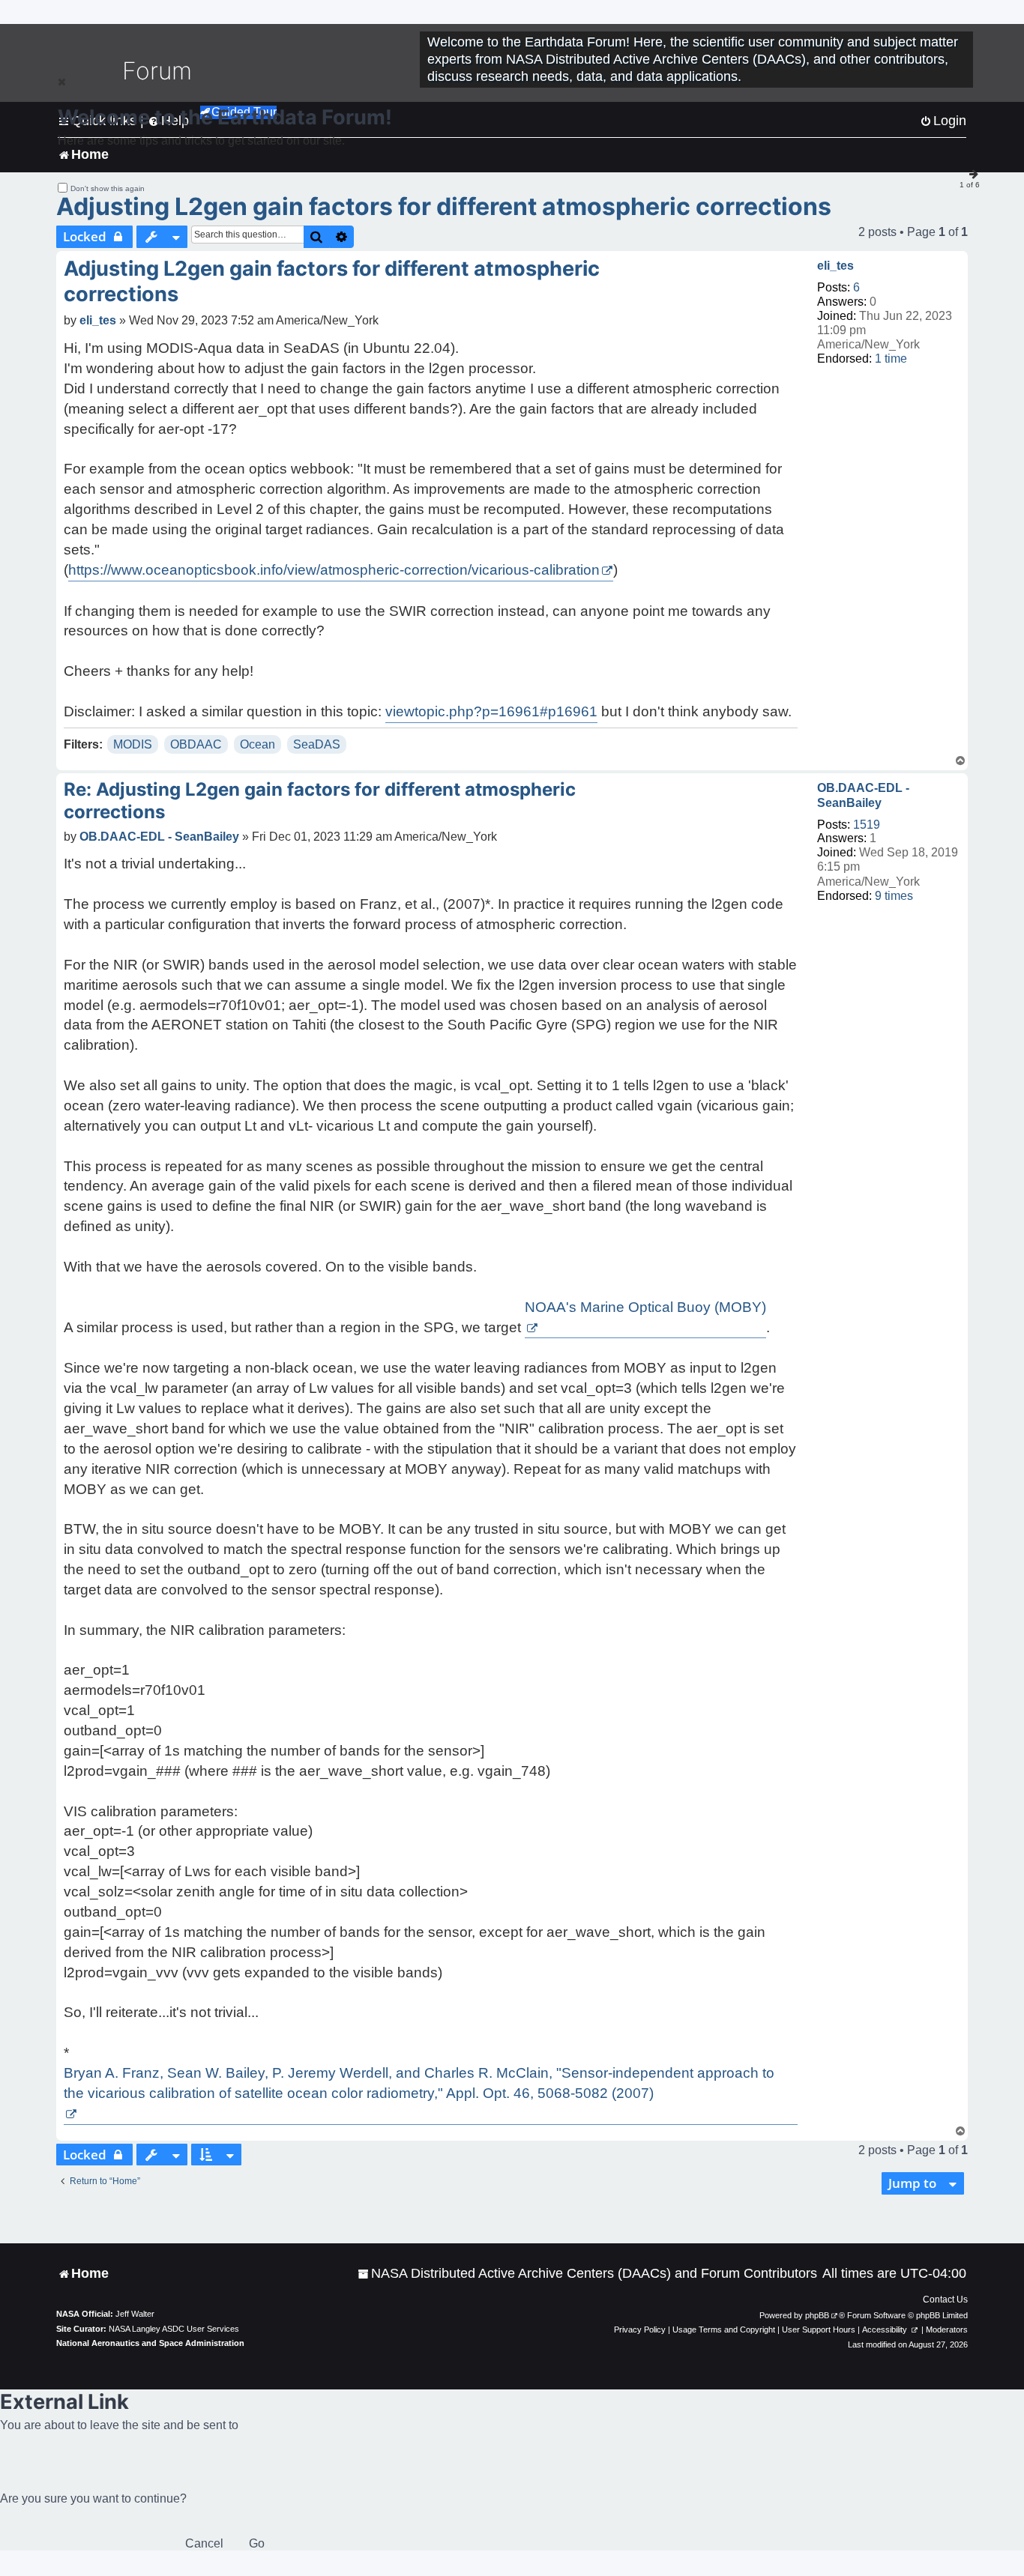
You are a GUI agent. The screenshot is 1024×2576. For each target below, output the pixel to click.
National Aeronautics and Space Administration (150, 2343)
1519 (867, 825)
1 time (891, 359)
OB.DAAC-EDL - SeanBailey (863, 795)
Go (257, 2543)
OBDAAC (196, 744)
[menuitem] (587, 2274)
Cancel (204, 2543)
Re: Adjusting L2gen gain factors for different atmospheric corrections (320, 801)
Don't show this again (108, 188)
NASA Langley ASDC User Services (174, 2329)
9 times (894, 896)
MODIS (133, 744)
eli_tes (835, 266)
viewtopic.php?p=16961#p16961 (491, 711)
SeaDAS (317, 744)
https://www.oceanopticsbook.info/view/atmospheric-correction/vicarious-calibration (334, 570)
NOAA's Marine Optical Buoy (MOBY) (645, 1307)
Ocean (257, 744)
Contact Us (945, 2300)
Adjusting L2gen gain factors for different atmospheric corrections (444, 206)
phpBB (817, 2315)
